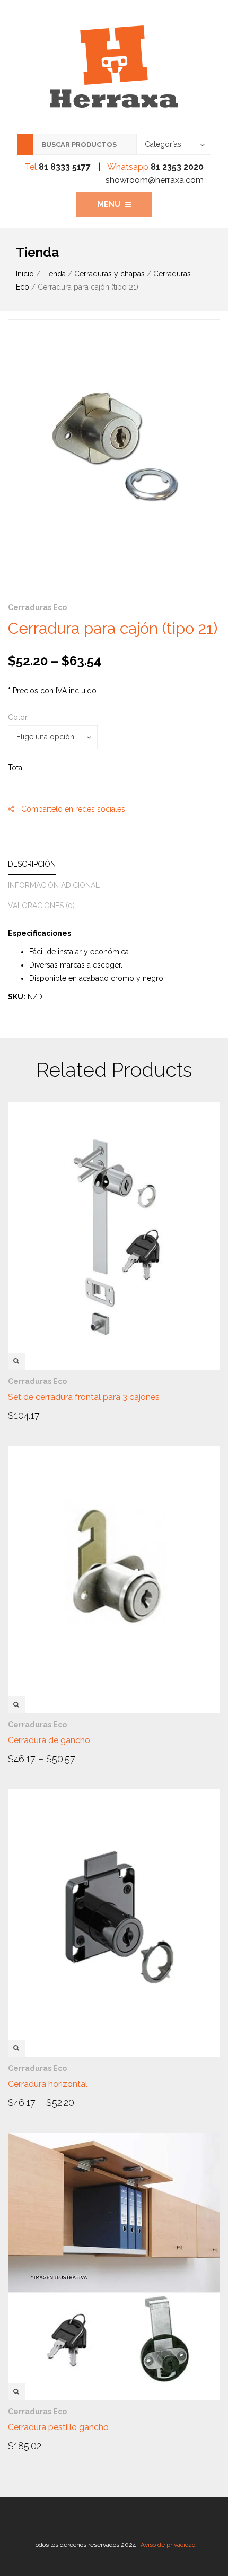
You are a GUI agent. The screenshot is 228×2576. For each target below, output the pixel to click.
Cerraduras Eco (37, 607)
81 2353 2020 (177, 167)
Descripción (32, 864)
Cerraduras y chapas (109, 274)
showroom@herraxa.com (155, 180)
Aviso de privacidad (168, 2545)
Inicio (25, 274)
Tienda (54, 274)
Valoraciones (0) (41, 906)
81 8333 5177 (65, 167)
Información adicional (54, 885)
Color (18, 717)
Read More (38, 1415)
